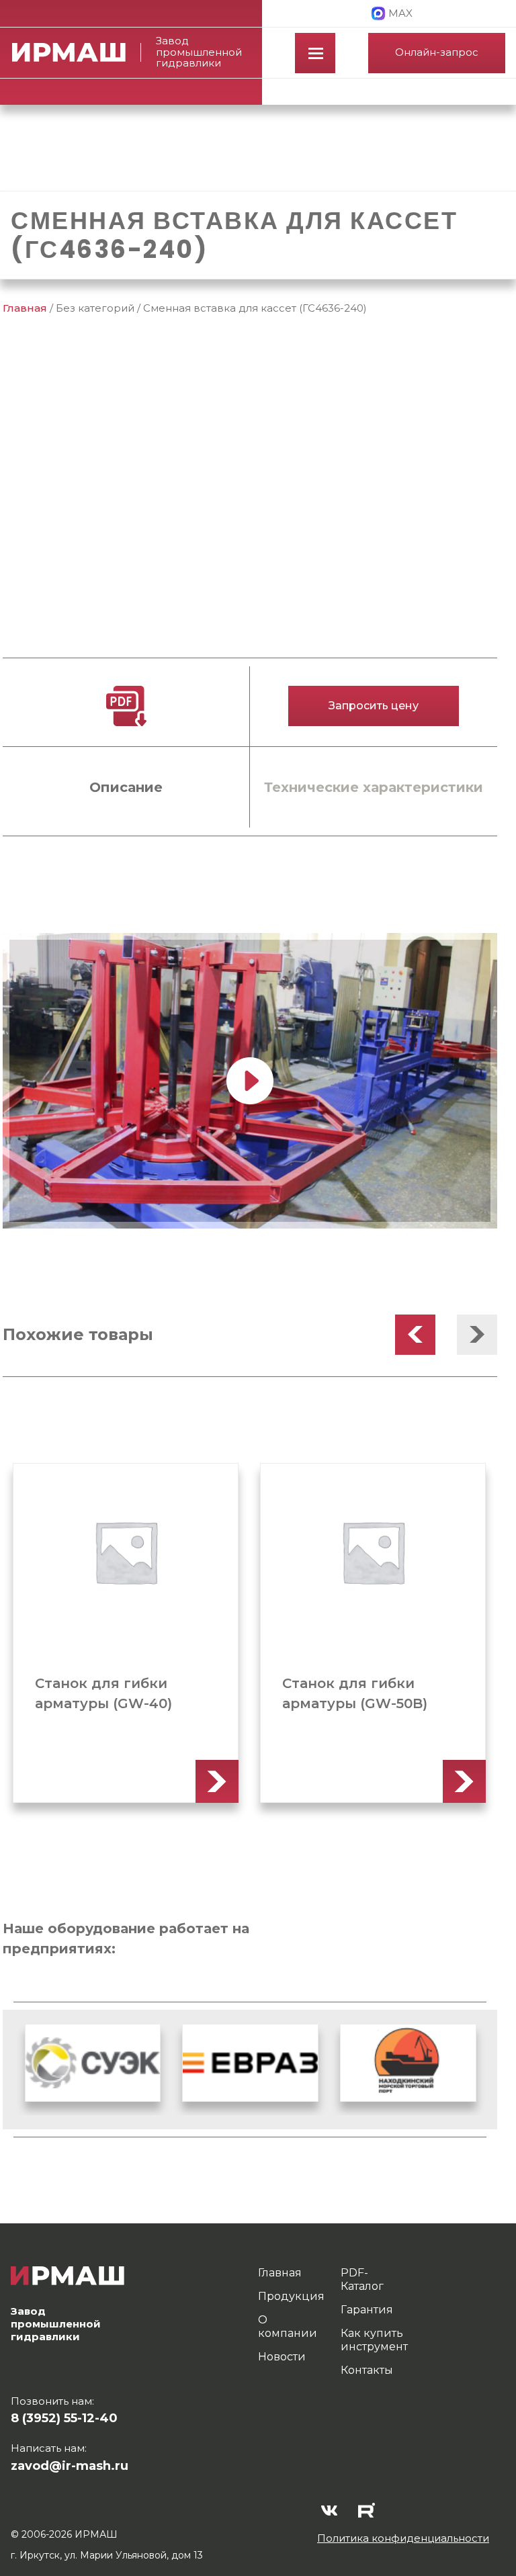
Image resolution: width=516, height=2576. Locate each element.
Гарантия (367, 2310)
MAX (400, 13)
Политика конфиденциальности (403, 2538)
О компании (288, 2326)
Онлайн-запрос (437, 52)
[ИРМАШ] (77, 52)
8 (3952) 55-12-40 (64, 2418)
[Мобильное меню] (315, 53)
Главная (25, 308)
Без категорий (95, 308)
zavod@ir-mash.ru (70, 2466)
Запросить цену (374, 706)
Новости (282, 2357)
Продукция (291, 2296)
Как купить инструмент (374, 2340)
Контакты (367, 2370)
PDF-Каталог (362, 2279)
